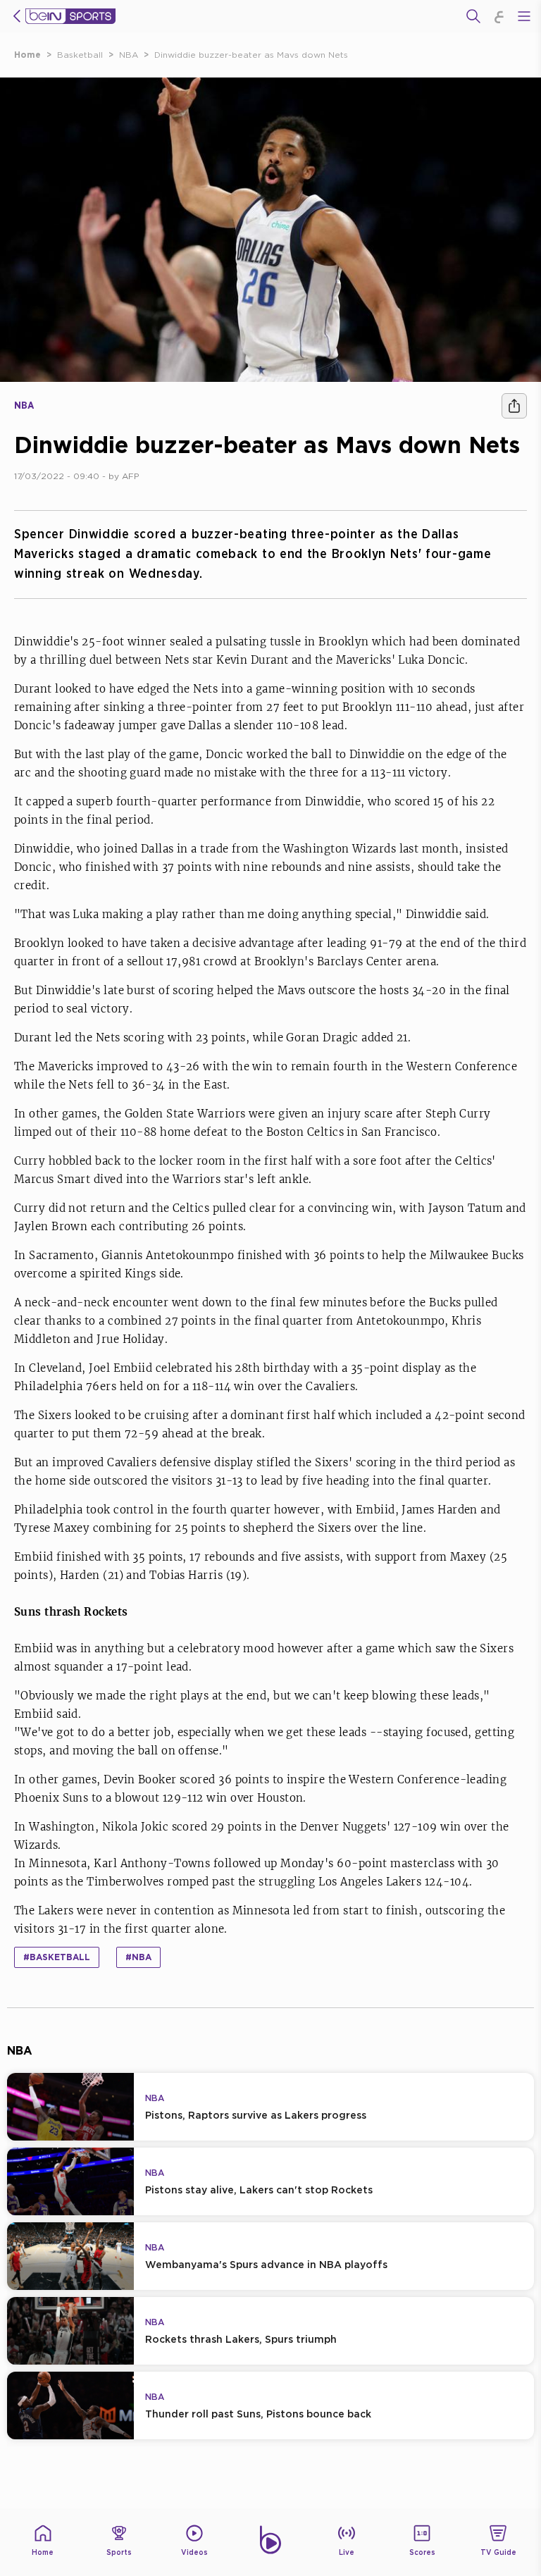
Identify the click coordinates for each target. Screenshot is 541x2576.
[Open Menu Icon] (524, 16)
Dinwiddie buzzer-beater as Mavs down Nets (251, 55)
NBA (129, 55)
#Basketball (57, 1957)
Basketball (80, 55)
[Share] (514, 406)
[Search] (473, 16)
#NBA (138, 1957)
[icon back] (17, 16)
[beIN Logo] (70, 16)
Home (27, 55)
